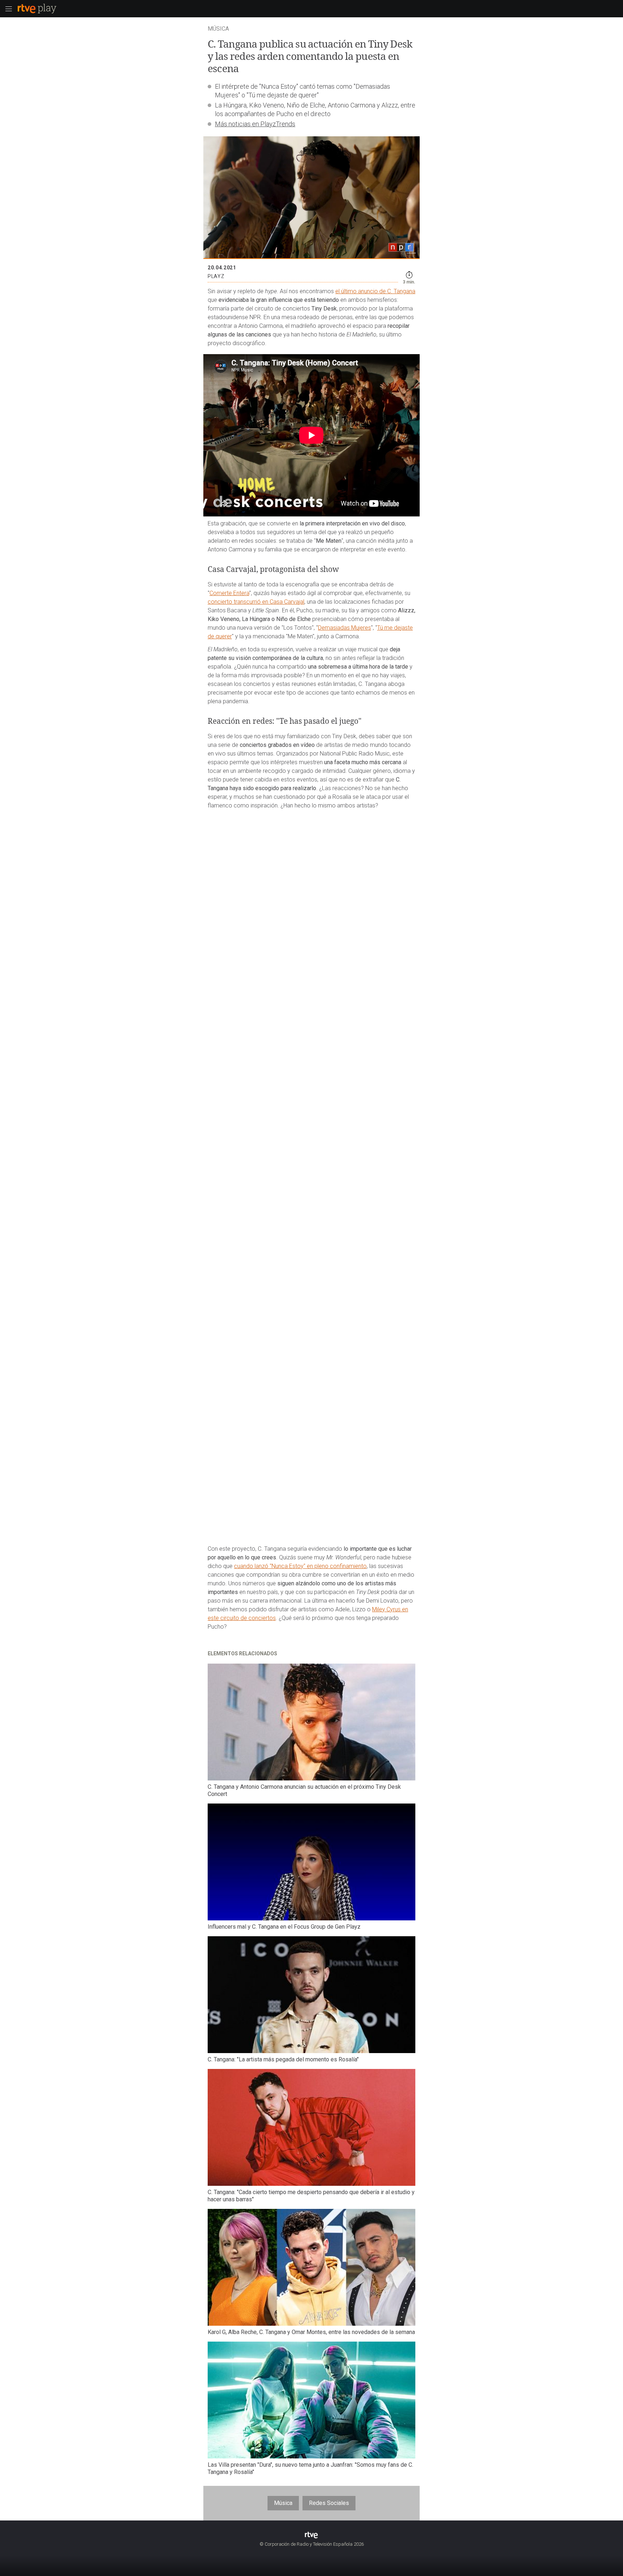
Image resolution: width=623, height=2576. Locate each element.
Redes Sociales (329, 2503)
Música (283, 2503)
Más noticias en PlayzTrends (255, 124)
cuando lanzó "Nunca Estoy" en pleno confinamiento (300, 1566)
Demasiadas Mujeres (344, 628)
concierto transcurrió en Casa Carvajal (256, 602)
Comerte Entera (229, 593)
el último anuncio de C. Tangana (375, 291)
